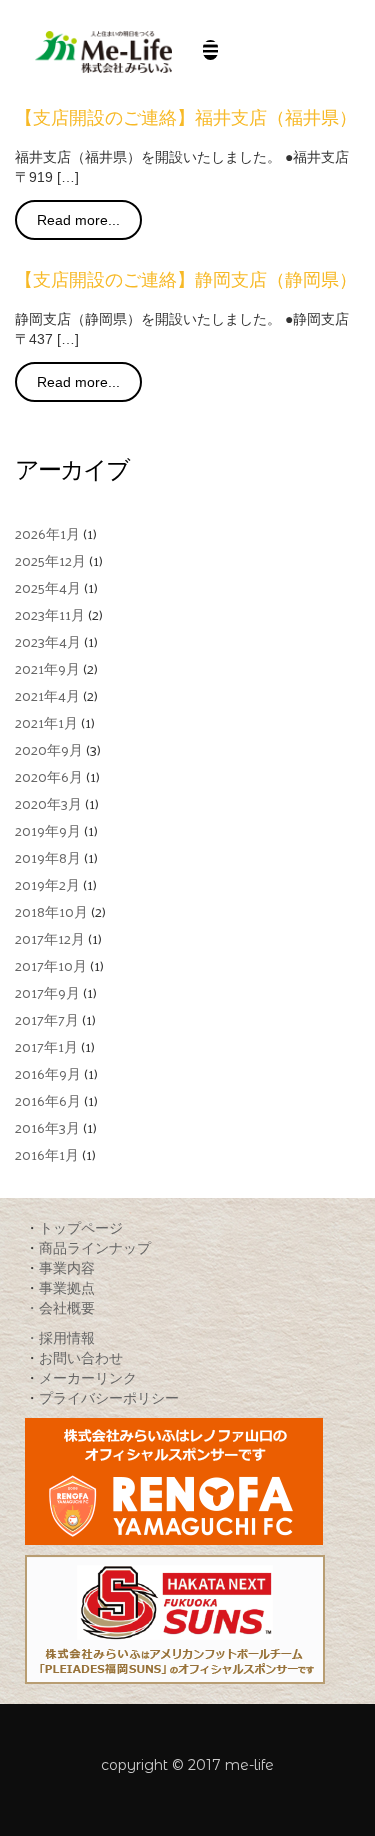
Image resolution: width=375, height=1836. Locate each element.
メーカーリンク (88, 1377)
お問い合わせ (81, 1357)
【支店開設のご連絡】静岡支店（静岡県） (186, 280)
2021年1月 (46, 722)
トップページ (81, 1227)
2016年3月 (47, 1127)
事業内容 (67, 1267)
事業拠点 (67, 1287)
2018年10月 (51, 911)
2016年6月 (48, 1100)
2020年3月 (48, 803)
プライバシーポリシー (109, 1397)
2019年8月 (48, 857)
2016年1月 (47, 1154)
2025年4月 (48, 587)
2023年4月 (48, 641)
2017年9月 (47, 992)
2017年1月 (46, 1046)
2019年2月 (47, 884)
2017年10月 (51, 965)
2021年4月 (47, 695)
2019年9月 (48, 830)
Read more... (78, 220)
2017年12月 (50, 938)
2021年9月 (47, 668)
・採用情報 (60, 1337)
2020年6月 (49, 776)
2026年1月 (47, 533)
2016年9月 (48, 1073)
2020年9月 (49, 749)
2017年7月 (47, 1019)
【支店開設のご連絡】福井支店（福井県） (186, 118)
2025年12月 (50, 560)
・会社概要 (60, 1307)
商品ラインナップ (95, 1247)
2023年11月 (50, 614)
